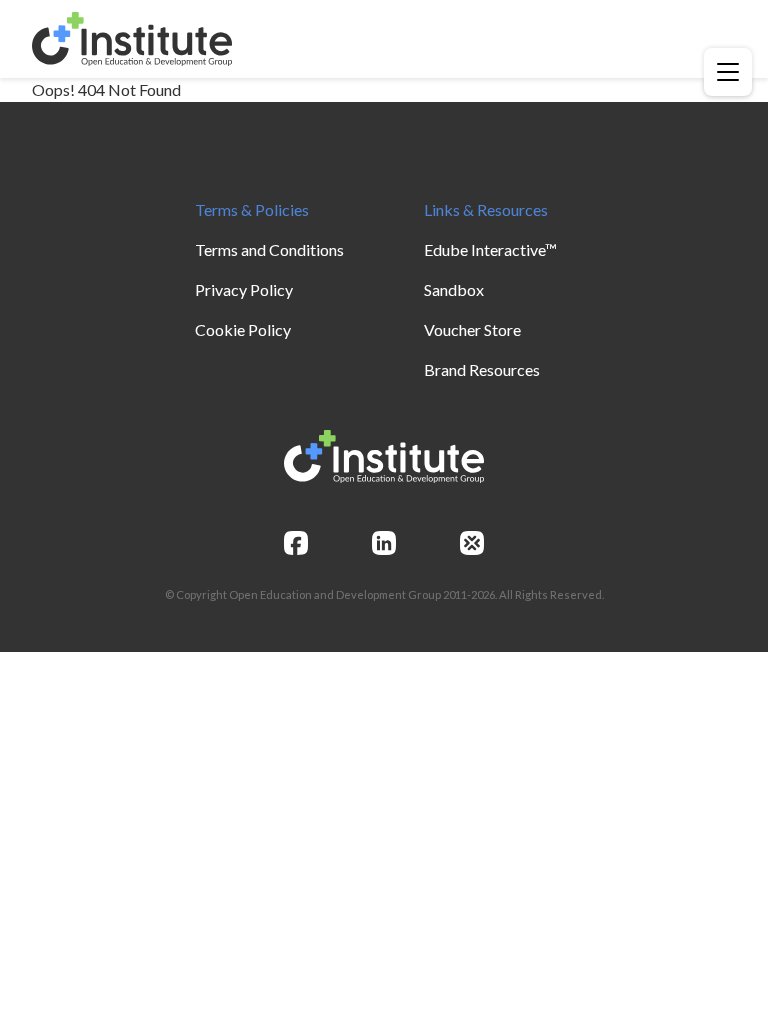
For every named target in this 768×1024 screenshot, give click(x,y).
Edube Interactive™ (490, 249)
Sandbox (454, 289)
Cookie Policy (243, 329)
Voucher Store (472, 329)
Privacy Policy (244, 289)
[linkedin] (384, 543)
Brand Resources (482, 369)
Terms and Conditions (269, 249)
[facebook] (296, 543)
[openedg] (472, 543)
